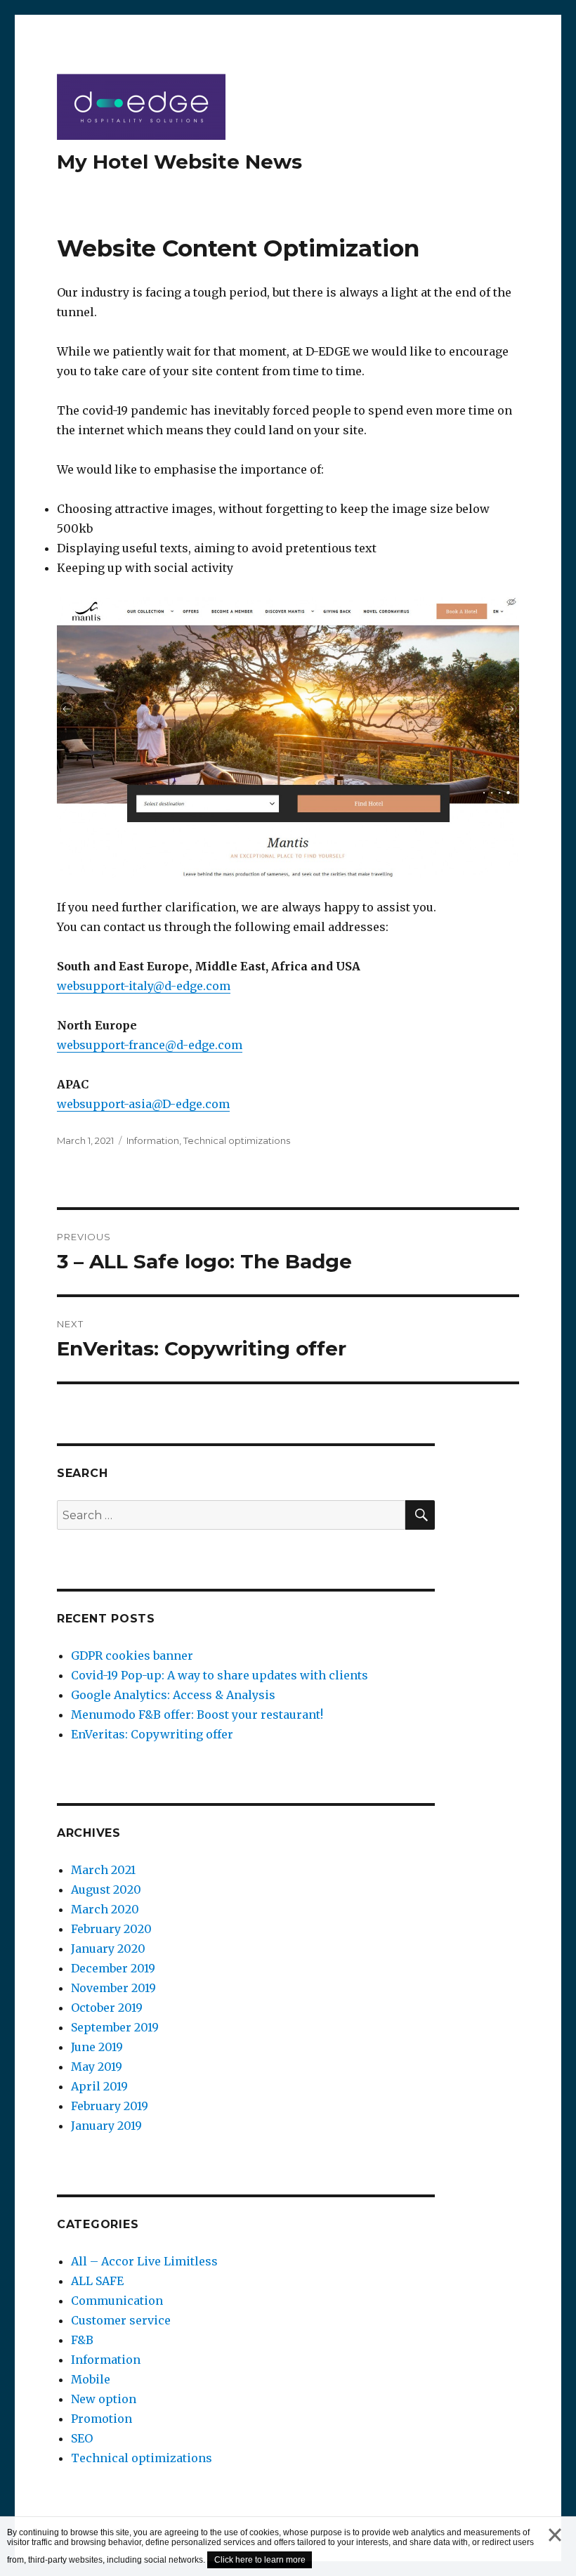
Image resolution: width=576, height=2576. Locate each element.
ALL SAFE (97, 2281)
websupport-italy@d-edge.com (144, 986)
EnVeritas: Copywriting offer (152, 1734)
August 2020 (106, 1889)
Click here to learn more (260, 2560)
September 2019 (115, 2027)
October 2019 (107, 2008)
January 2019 (106, 2126)
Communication (117, 2301)
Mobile (91, 2379)
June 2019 (97, 2047)
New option (104, 2399)
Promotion (102, 2419)
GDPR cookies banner (132, 1655)
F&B (82, 2340)
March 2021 (103, 1870)
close (555, 2549)
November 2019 (113, 1988)
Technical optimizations (237, 1140)
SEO (82, 2438)
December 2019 (113, 1968)
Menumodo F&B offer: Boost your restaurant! (197, 1715)
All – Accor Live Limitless (144, 2261)
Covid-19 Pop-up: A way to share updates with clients (220, 1675)
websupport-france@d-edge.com (150, 1045)
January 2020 (108, 1949)
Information (153, 1140)
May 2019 (97, 2067)
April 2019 (99, 2086)
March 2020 (105, 1909)
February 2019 (110, 2106)
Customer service (121, 2320)
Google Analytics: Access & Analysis (173, 1695)
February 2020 (111, 1929)
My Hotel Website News (179, 162)
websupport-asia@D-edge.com (143, 1104)
